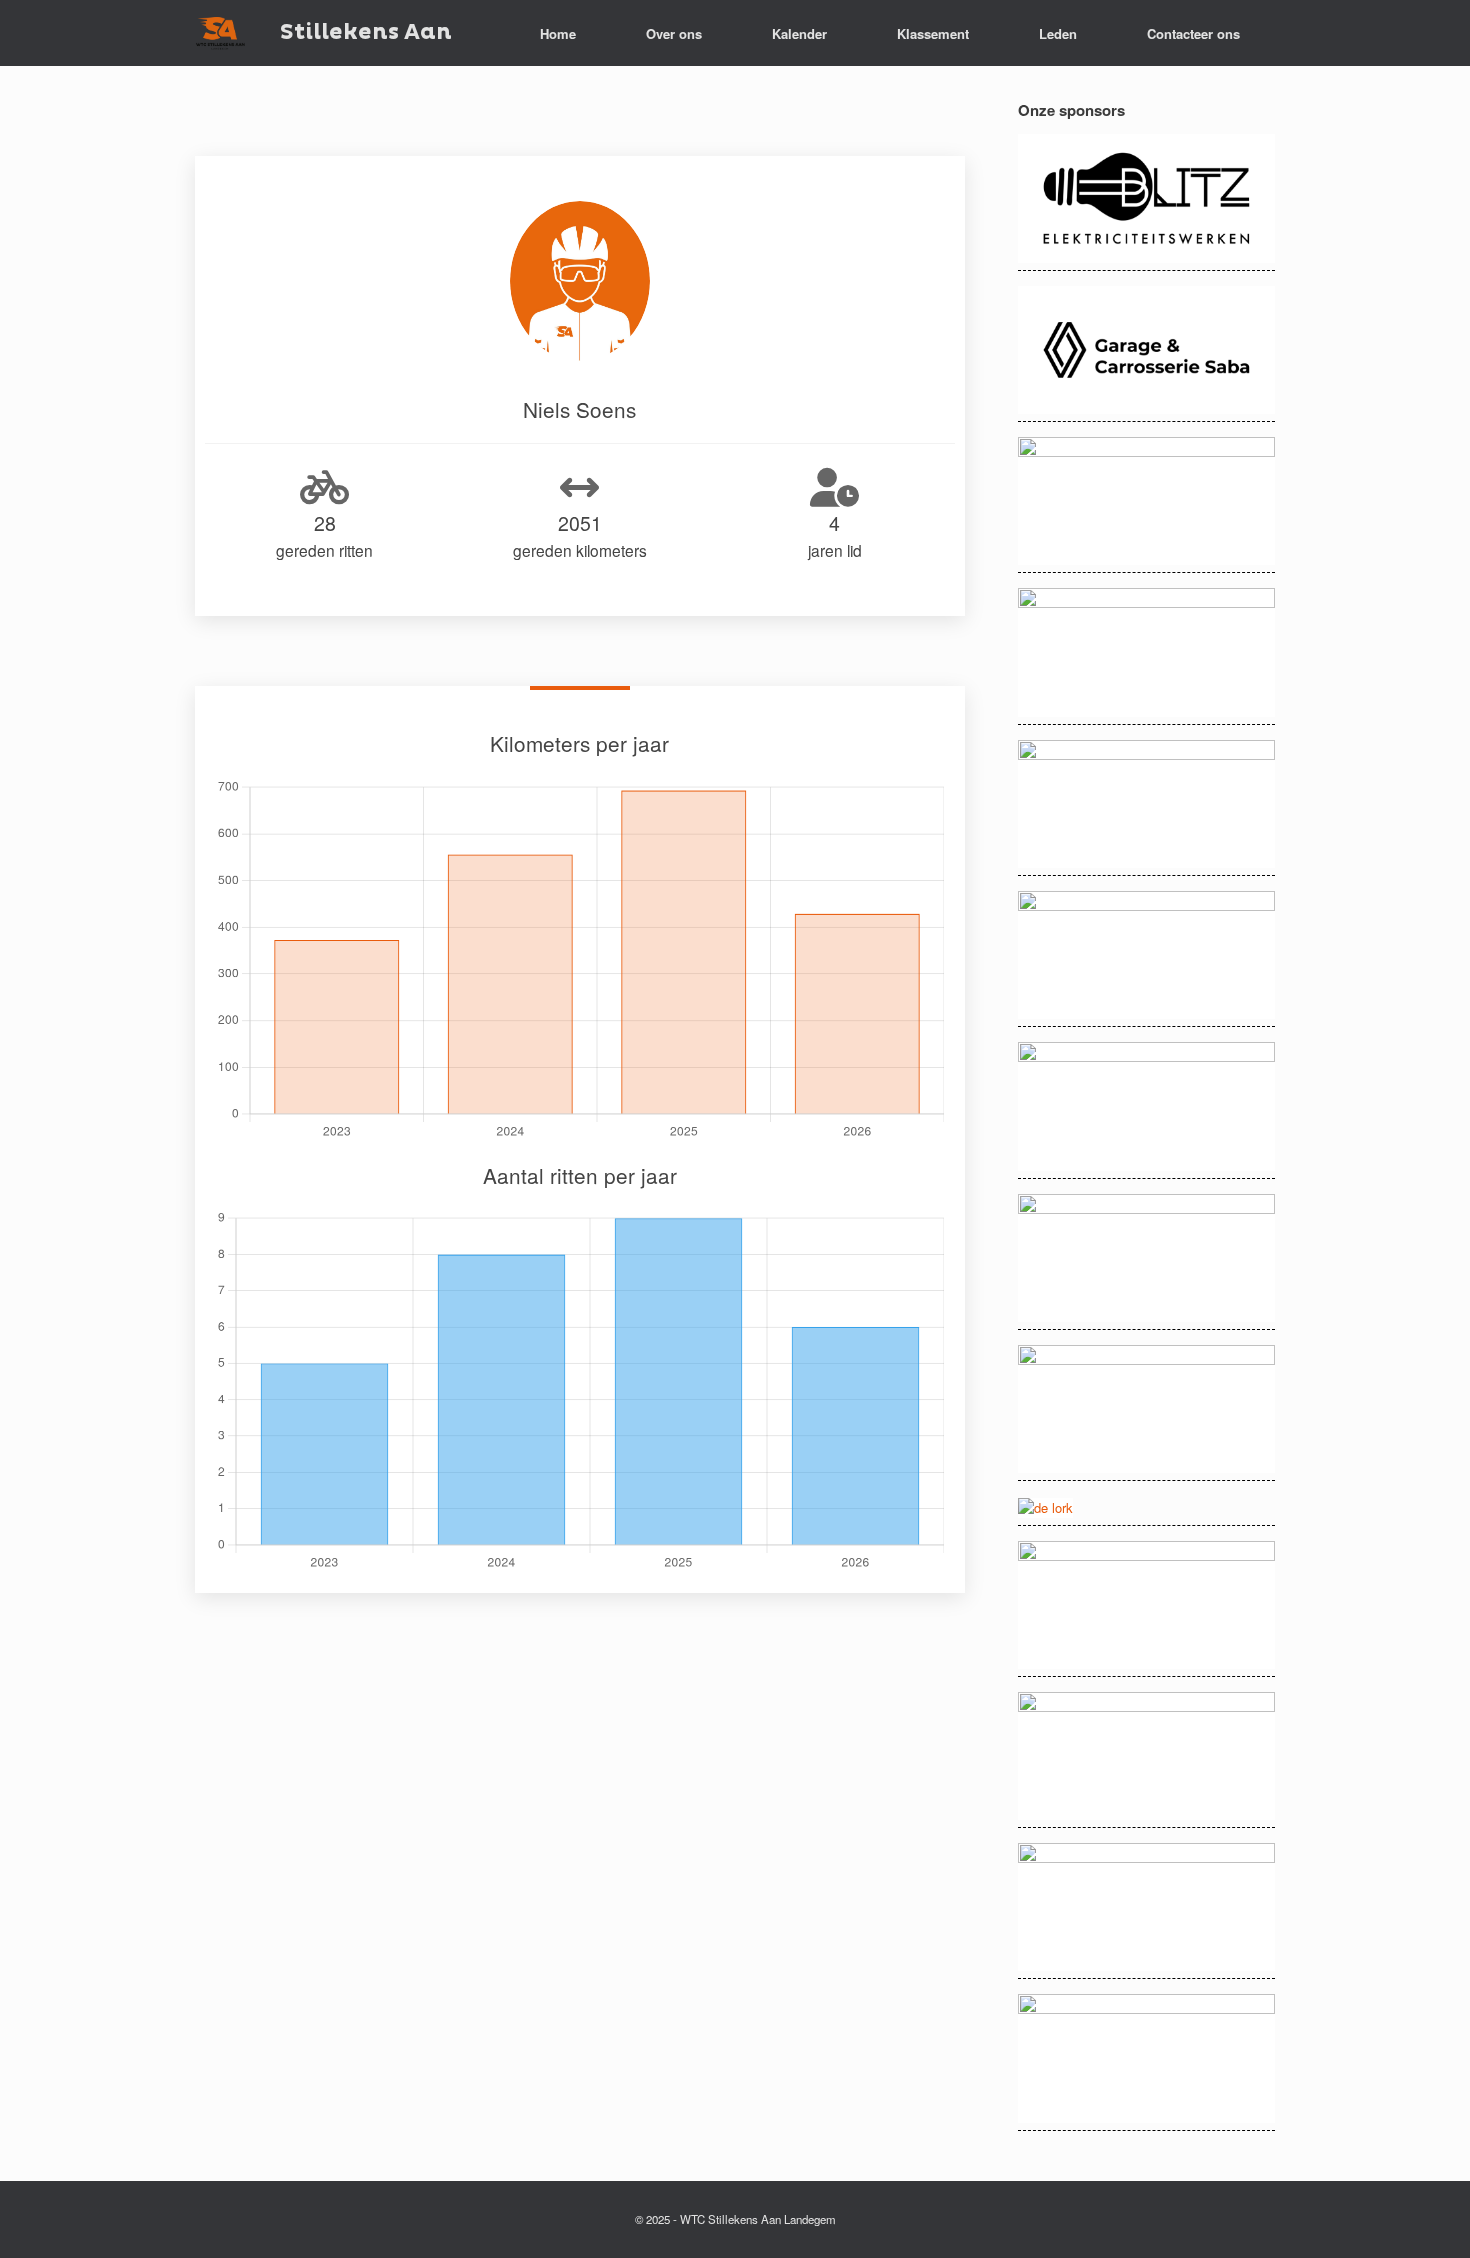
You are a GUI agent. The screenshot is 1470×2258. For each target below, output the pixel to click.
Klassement (933, 33)
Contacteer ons (1193, 33)
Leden (1058, 33)
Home (558, 33)
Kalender (799, 33)
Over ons (674, 33)
